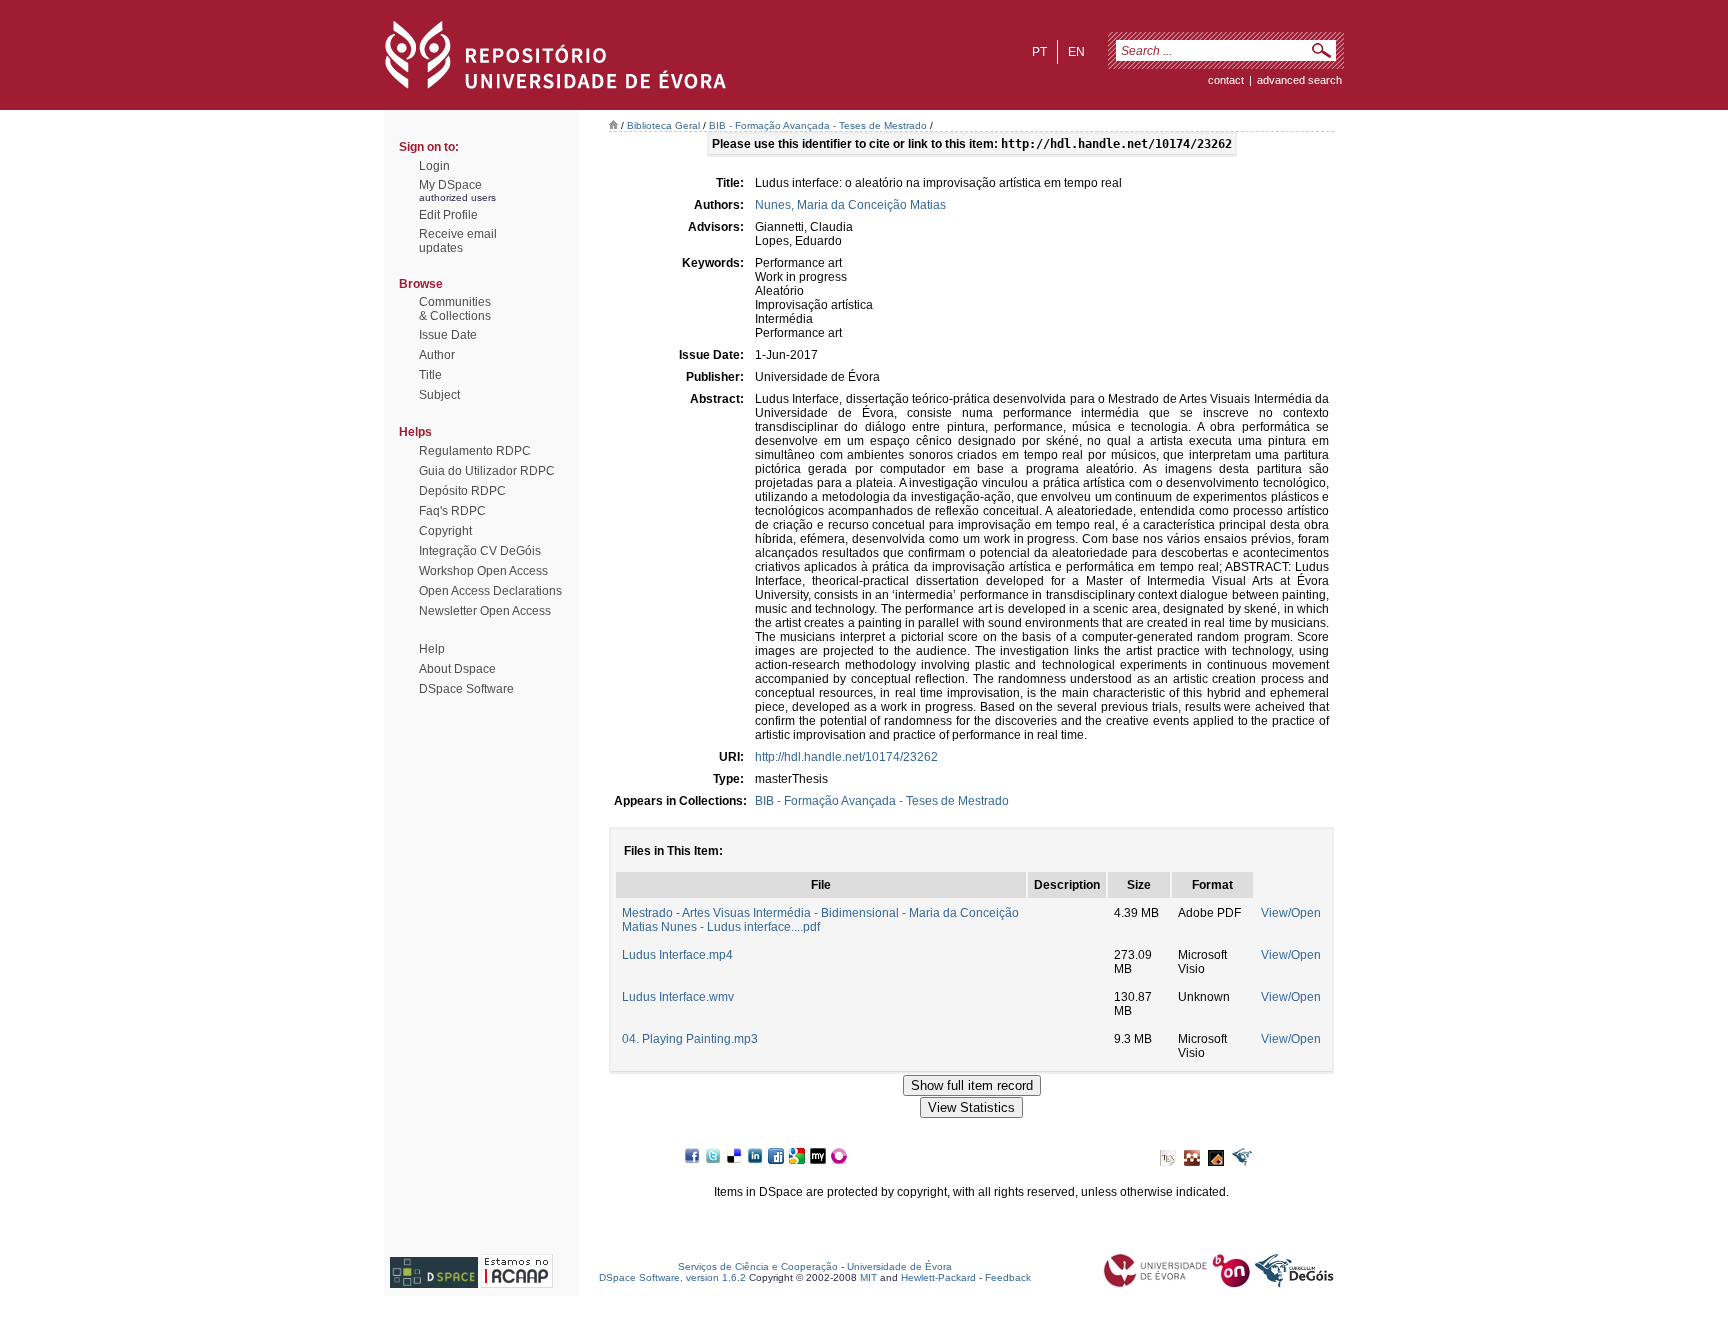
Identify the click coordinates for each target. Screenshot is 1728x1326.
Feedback (1008, 1277)
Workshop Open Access (483, 571)
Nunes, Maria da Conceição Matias (850, 205)
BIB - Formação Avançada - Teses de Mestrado (818, 125)
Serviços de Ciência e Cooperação (758, 1266)
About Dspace (457, 669)
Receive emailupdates (458, 241)
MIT (868, 1277)
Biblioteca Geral (663, 125)
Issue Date (448, 335)
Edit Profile (448, 215)
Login (434, 166)
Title (430, 375)
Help (432, 649)
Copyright (445, 531)
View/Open (1291, 913)
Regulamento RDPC (475, 451)
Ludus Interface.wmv (678, 997)
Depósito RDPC (462, 491)
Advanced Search (1299, 80)
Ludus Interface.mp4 (677, 955)
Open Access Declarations (490, 591)
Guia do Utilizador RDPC (487, 471)
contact (1226, 80)
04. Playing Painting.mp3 (690, 1039)
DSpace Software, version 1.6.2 (672, 1277)
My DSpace (450, 185)
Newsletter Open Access (485, 611)
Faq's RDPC (452, 511)
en (1076, 52)
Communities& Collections (455, 309)
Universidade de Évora (899, 1266)
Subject (439, 395)
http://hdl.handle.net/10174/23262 (846, 757)
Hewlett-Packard (938, 1277)
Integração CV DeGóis (480, 551)
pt (1039, 52)
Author (437, 355)
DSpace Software (466, 689)
